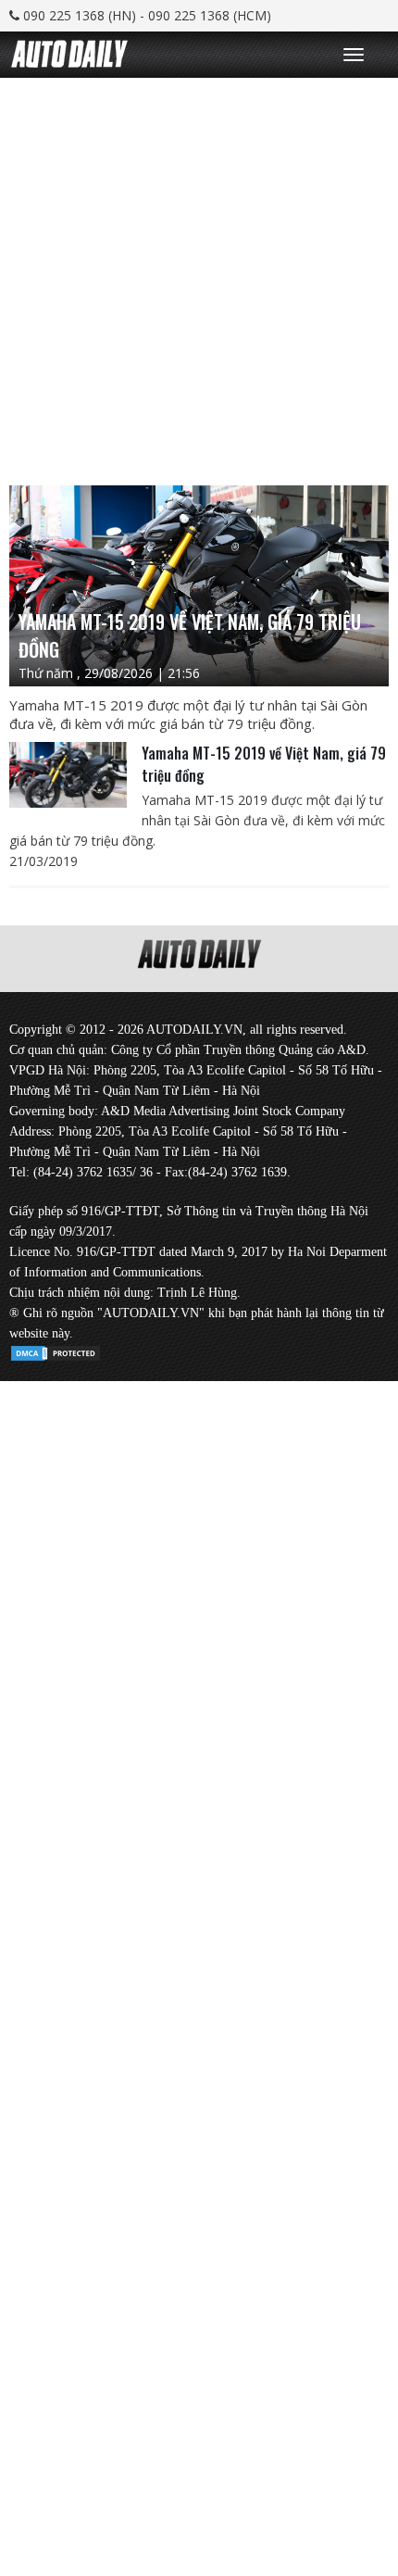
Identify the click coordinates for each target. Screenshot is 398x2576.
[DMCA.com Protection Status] (56, 1350)
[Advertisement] (199, 277)
